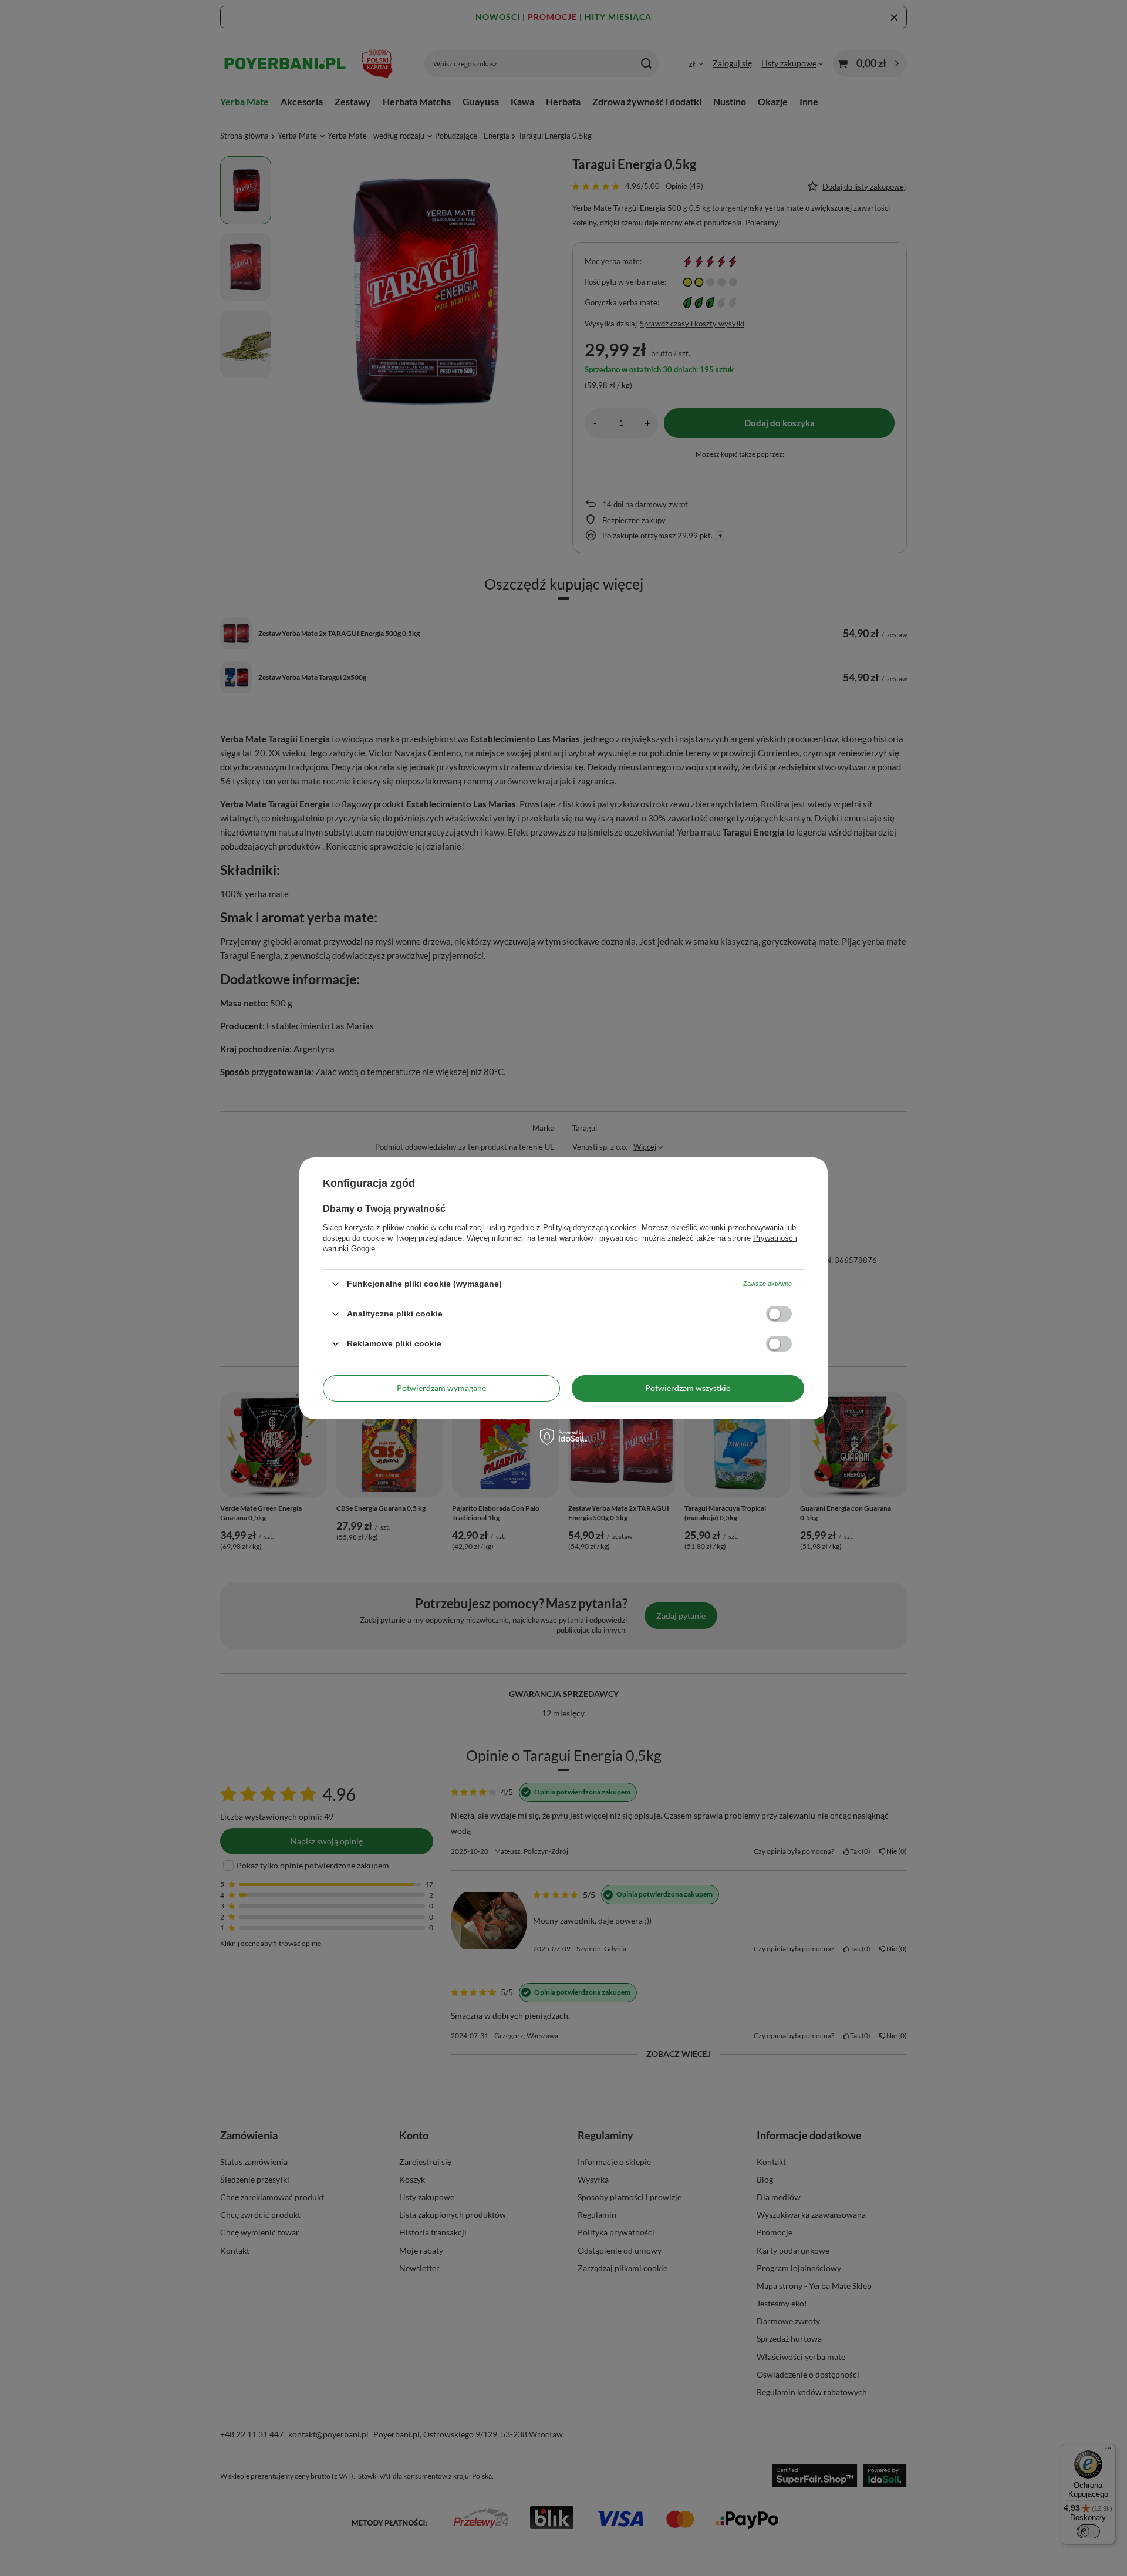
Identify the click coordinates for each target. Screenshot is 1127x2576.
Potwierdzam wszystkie (688, 1388)
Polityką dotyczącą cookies (590, 1227)
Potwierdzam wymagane (441, 1388)
